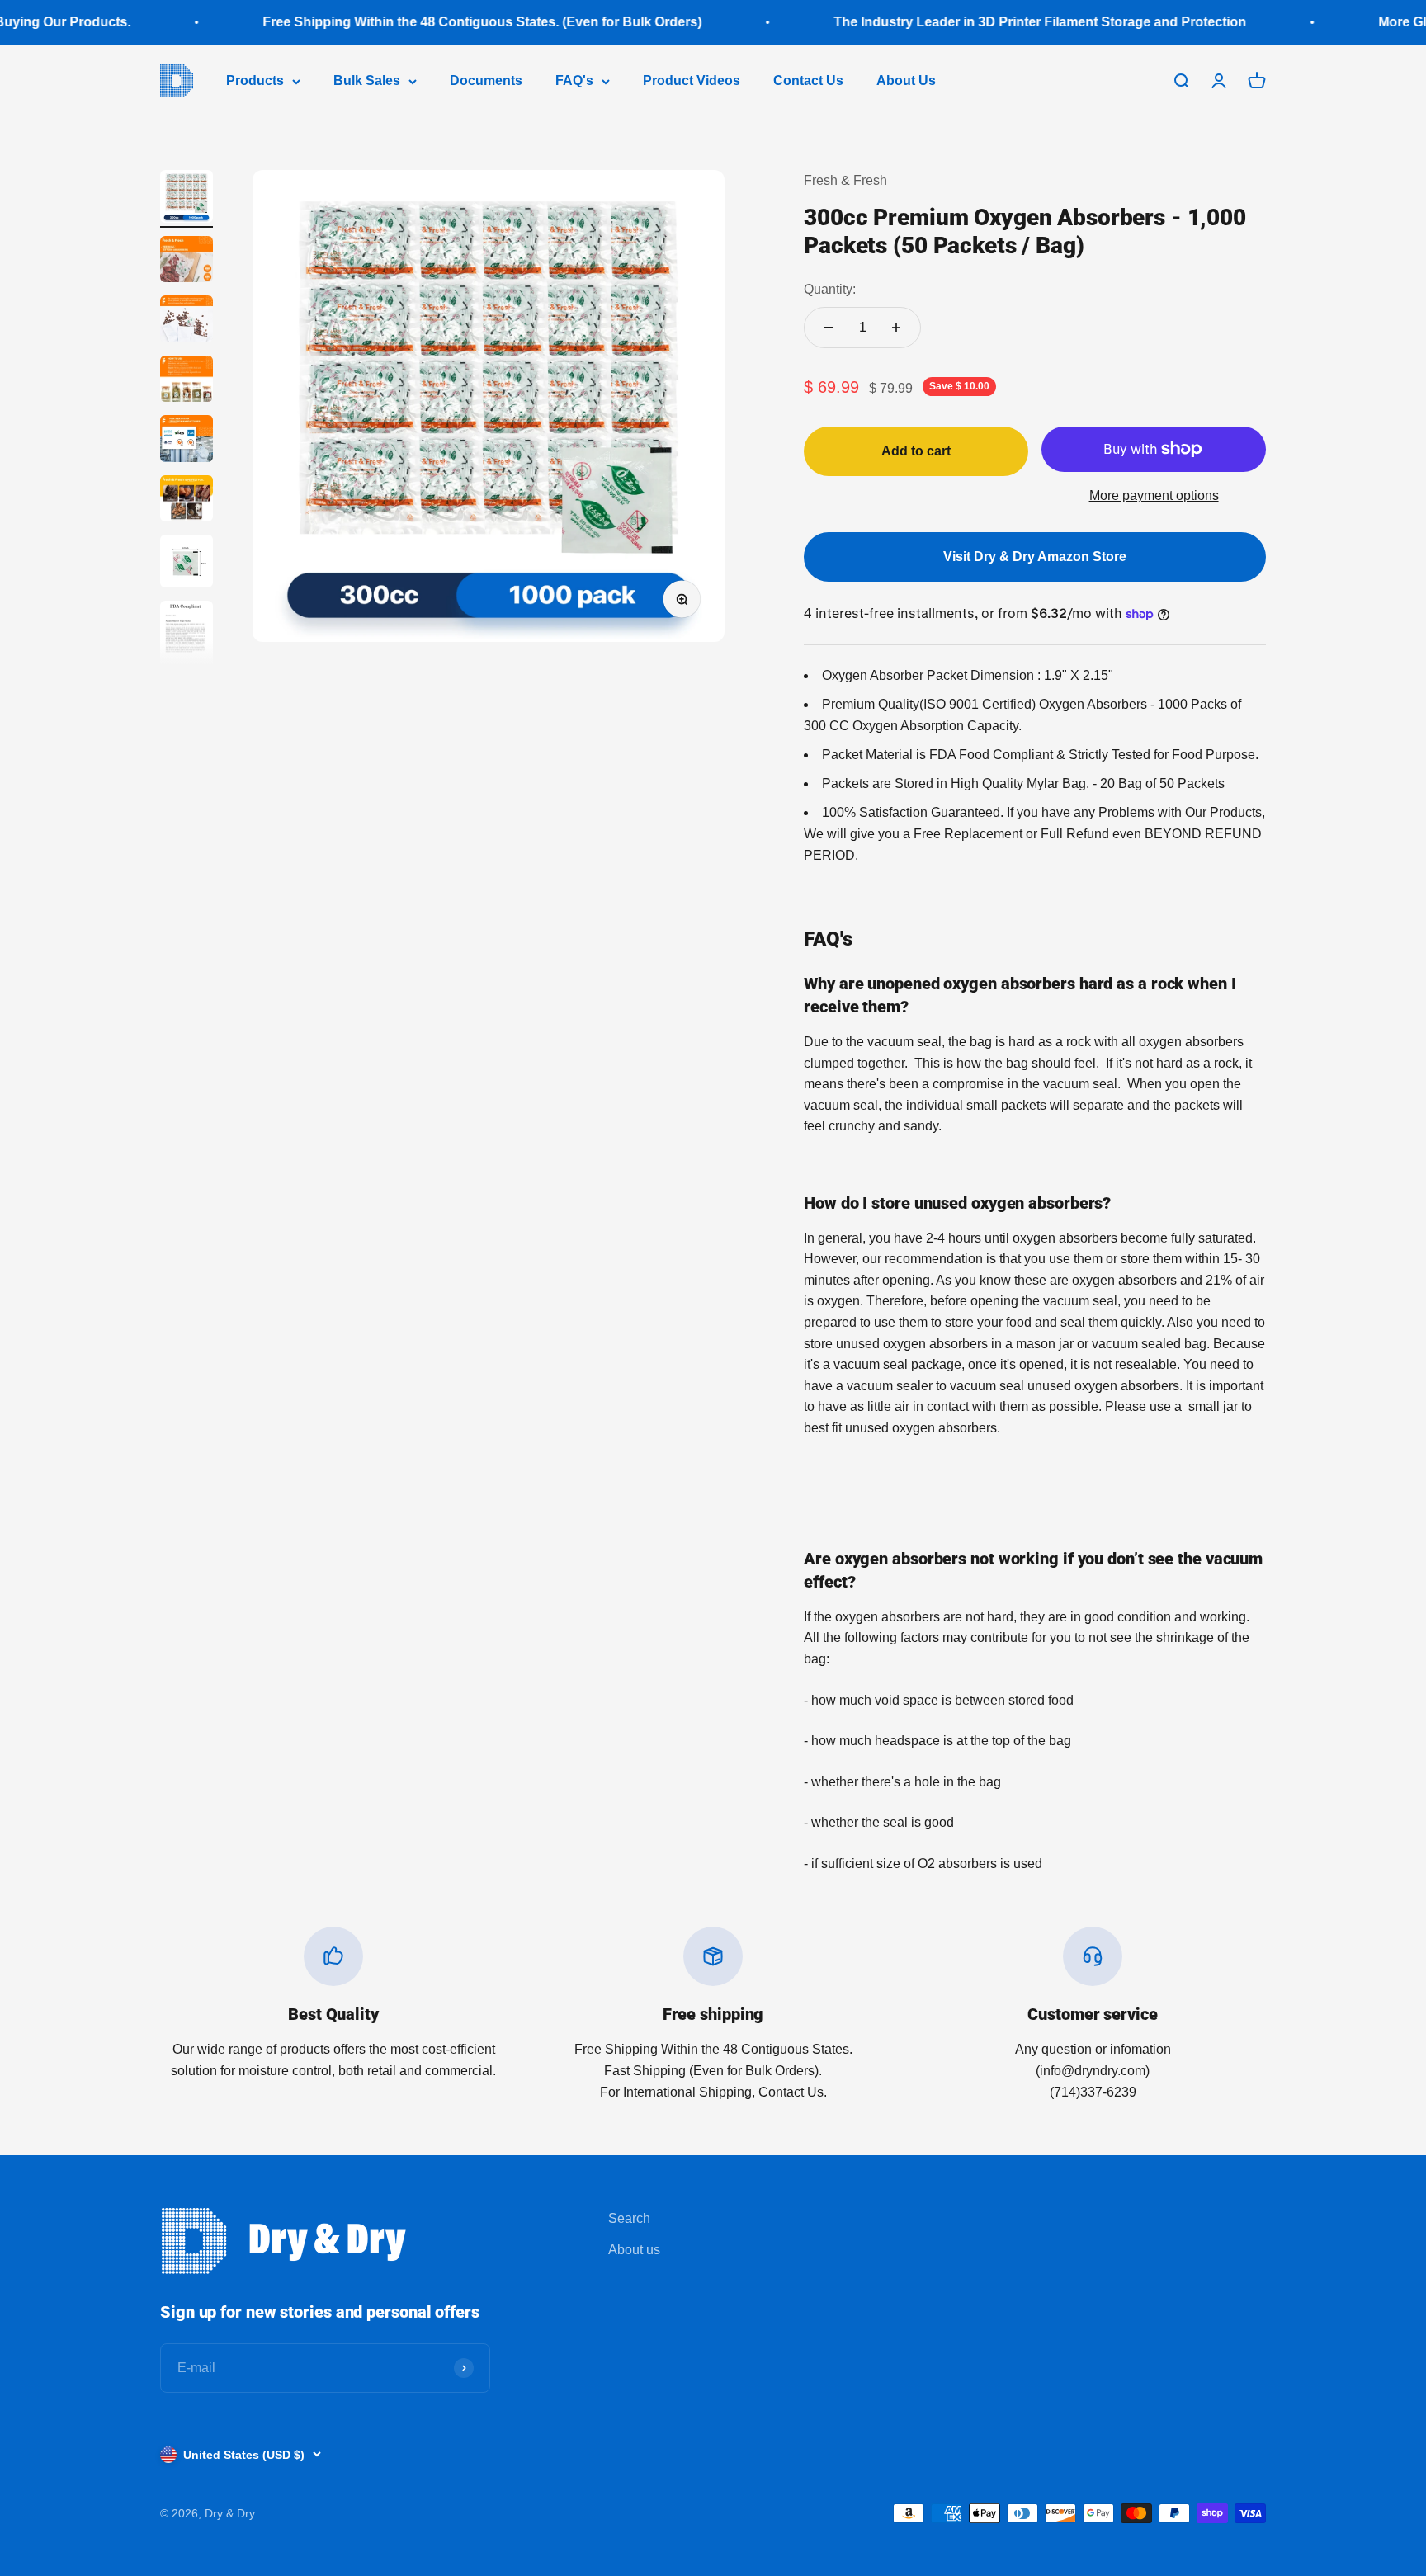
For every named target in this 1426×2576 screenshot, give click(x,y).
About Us (906, 80)
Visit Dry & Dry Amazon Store (1035, 557)
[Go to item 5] (187, 441)
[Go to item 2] (187, 262)
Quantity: (830, 289)
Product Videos (692, 80)
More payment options (1154, 495)
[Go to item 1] (187, 199)
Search (629, 2218)
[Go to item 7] (187, 564)
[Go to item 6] (187, 501)
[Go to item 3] (187, 321)
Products (255, 80)
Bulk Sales (367, 80)
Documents (486, 80)
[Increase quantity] (896, 328)
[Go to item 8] (187, 641)
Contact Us (808, 80)
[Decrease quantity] (829, 328)
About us (634, 2250)
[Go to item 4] (187, 382)
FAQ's (574, 80)
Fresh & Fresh (845, 180)
